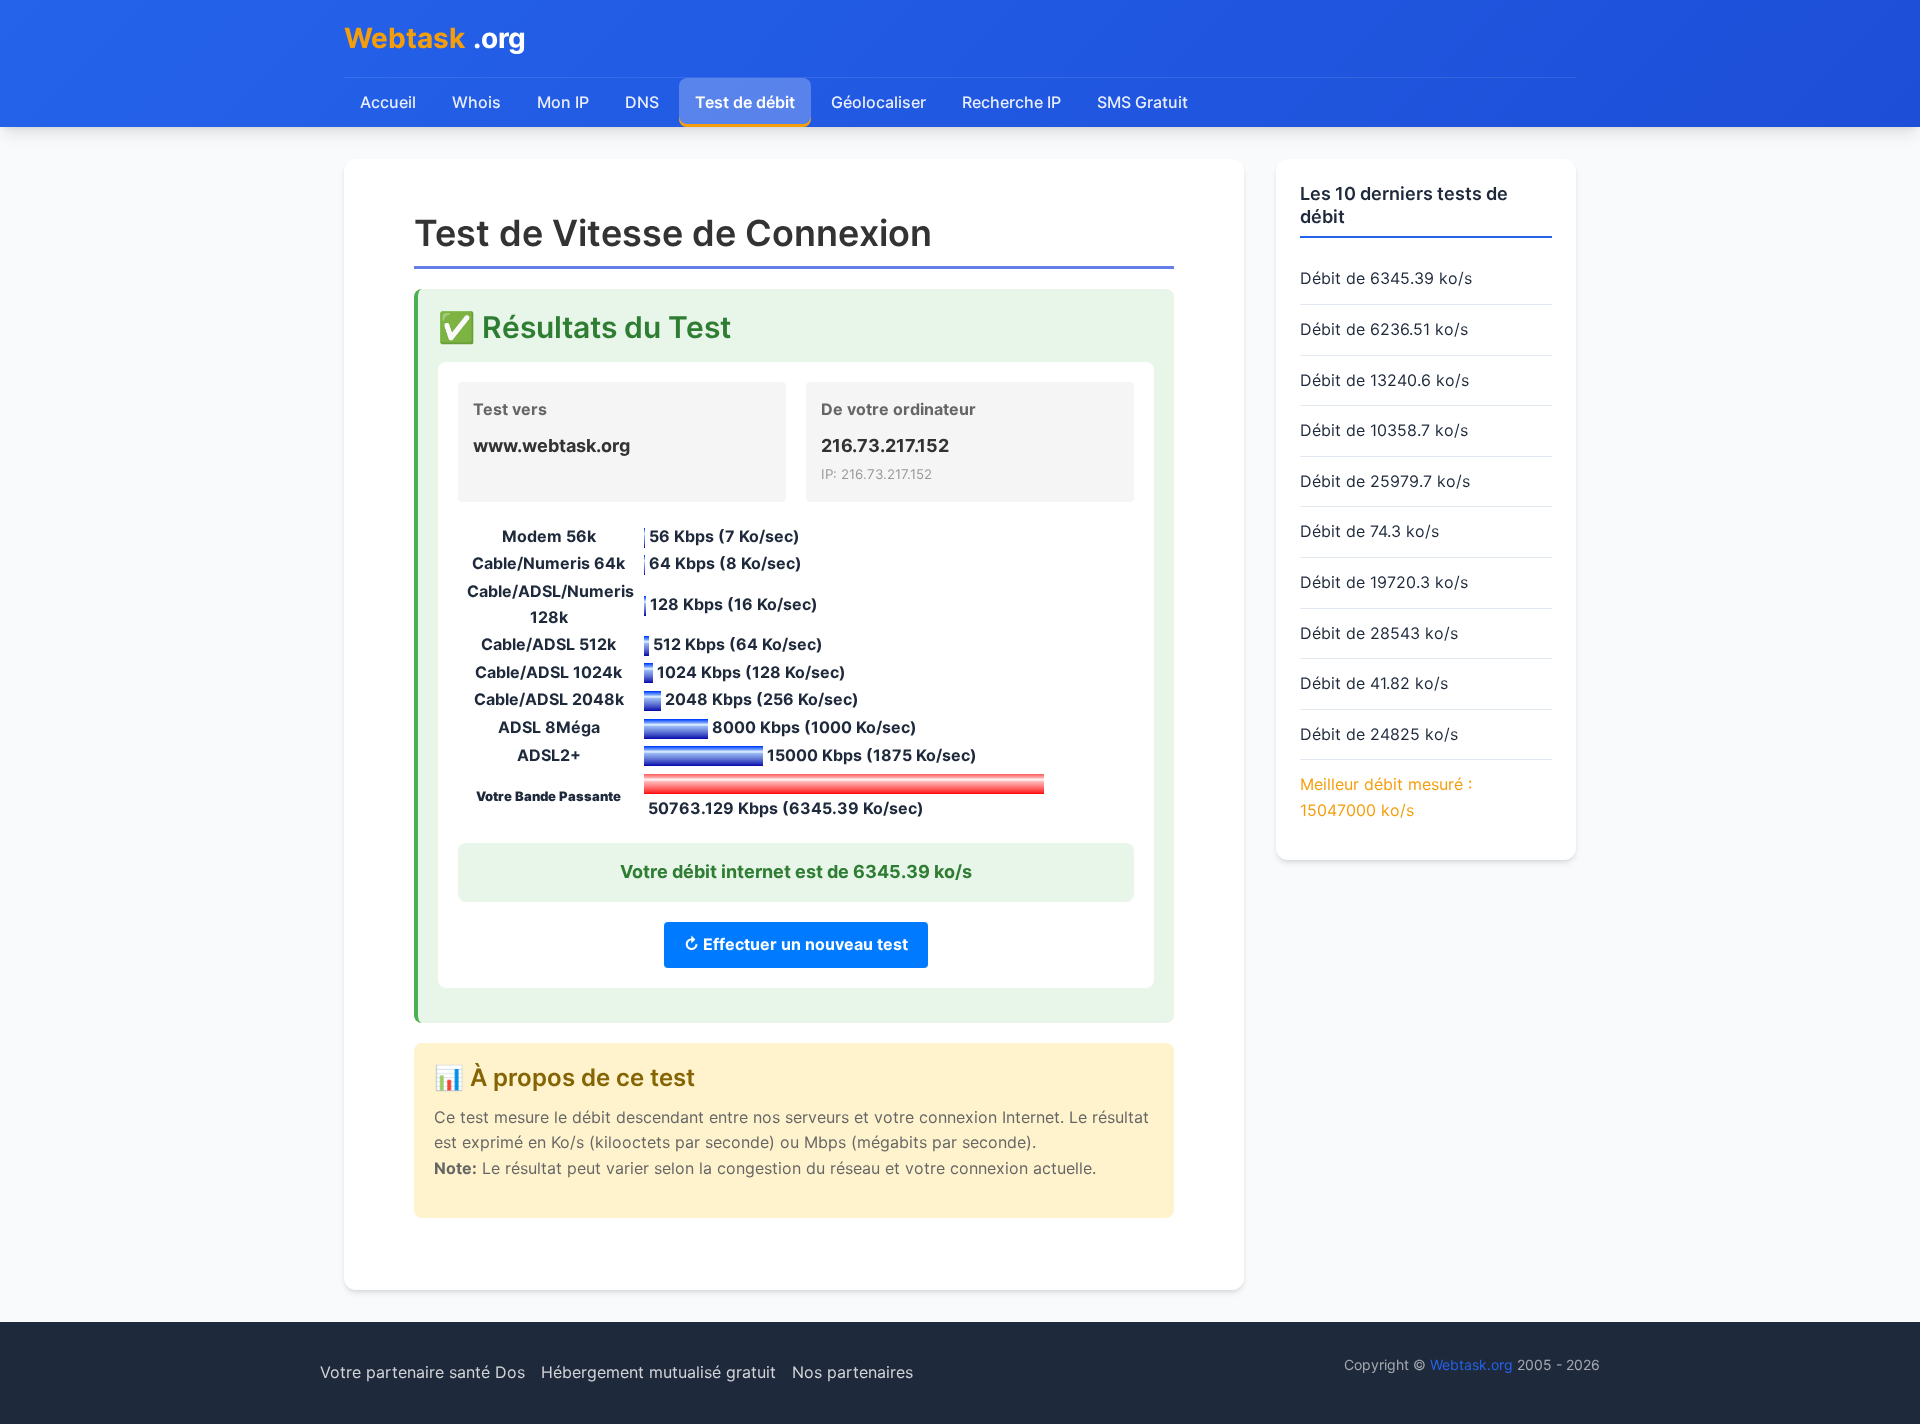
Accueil (388, 102)
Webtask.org (1471, 1364)
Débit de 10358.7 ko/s (1384, 430)
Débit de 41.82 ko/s (1374, 683)
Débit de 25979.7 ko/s (1385, 481)
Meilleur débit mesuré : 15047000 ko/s (1386, 797)
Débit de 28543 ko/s (1379, 633)
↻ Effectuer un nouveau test (796, 944)
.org (435, 38)
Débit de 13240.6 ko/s (1384, 380)
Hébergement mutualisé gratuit (658, 1372)
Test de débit (745, 102)
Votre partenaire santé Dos (422, 1372)
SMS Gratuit (1142, 102)
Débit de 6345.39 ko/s (1386, 278)
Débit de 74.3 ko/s (1369, 531)
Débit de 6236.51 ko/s (1384, 329)
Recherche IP (1011, 102)
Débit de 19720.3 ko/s (1384, 582)
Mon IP (563, 102)
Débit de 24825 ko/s (1379, 734)
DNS (642, 102)
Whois (476, 102)
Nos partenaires (852, 1372)
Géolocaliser (878, 102)
